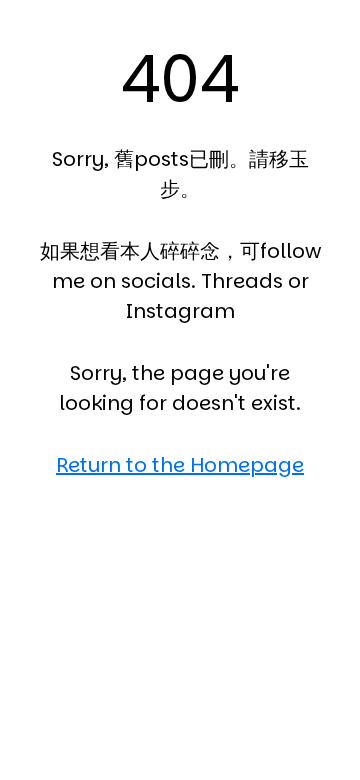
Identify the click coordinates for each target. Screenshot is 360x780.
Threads (242, 281)
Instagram (180, 311)
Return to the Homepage (180, 465)
